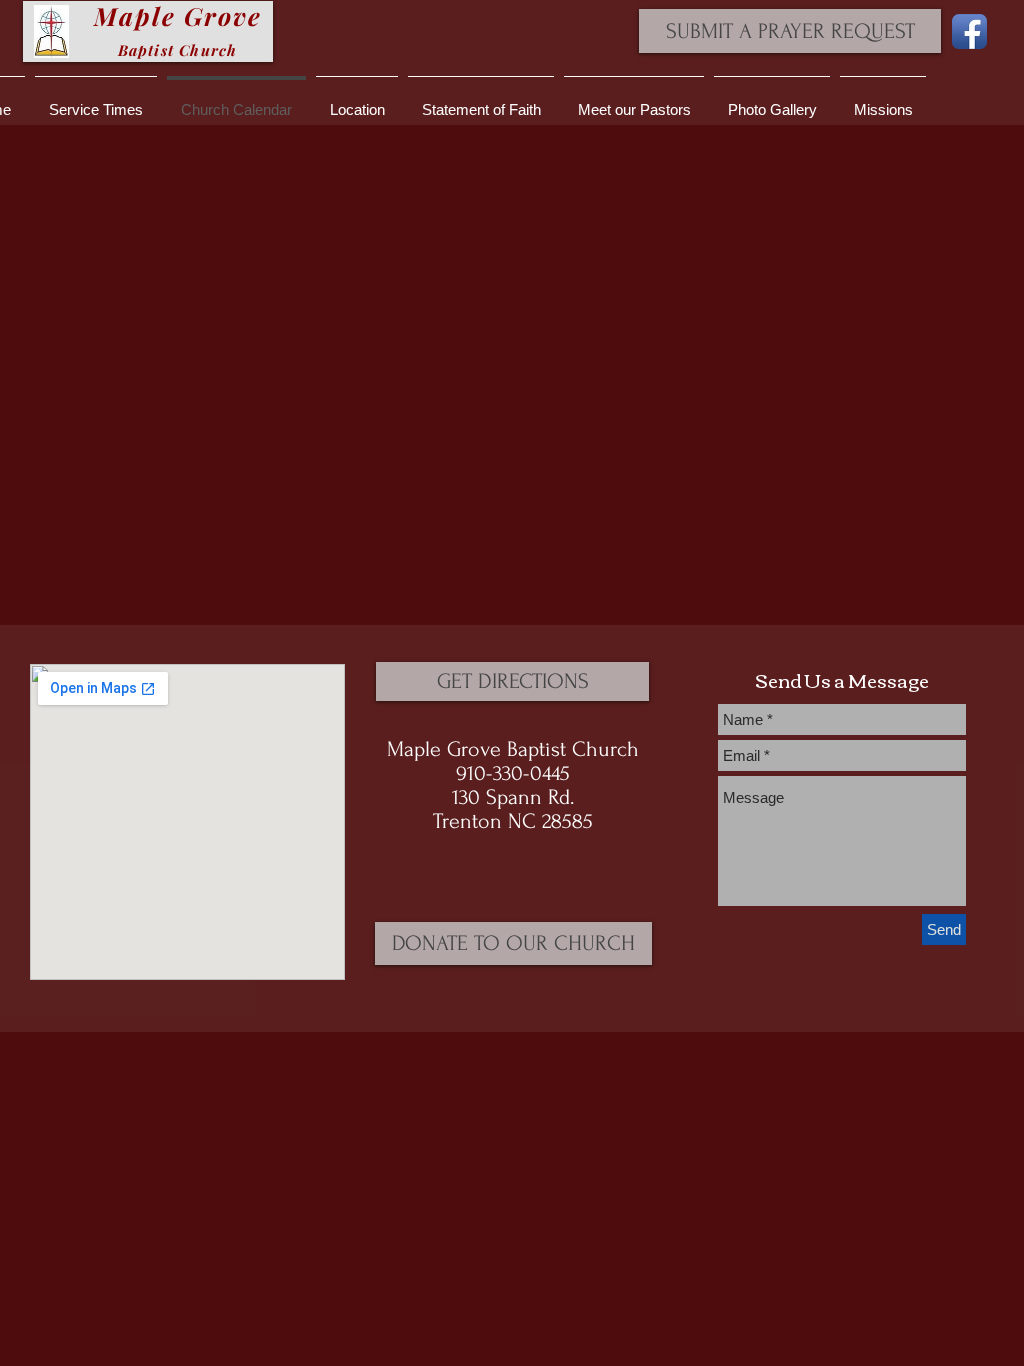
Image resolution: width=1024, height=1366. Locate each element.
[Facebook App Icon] (969, 31)
